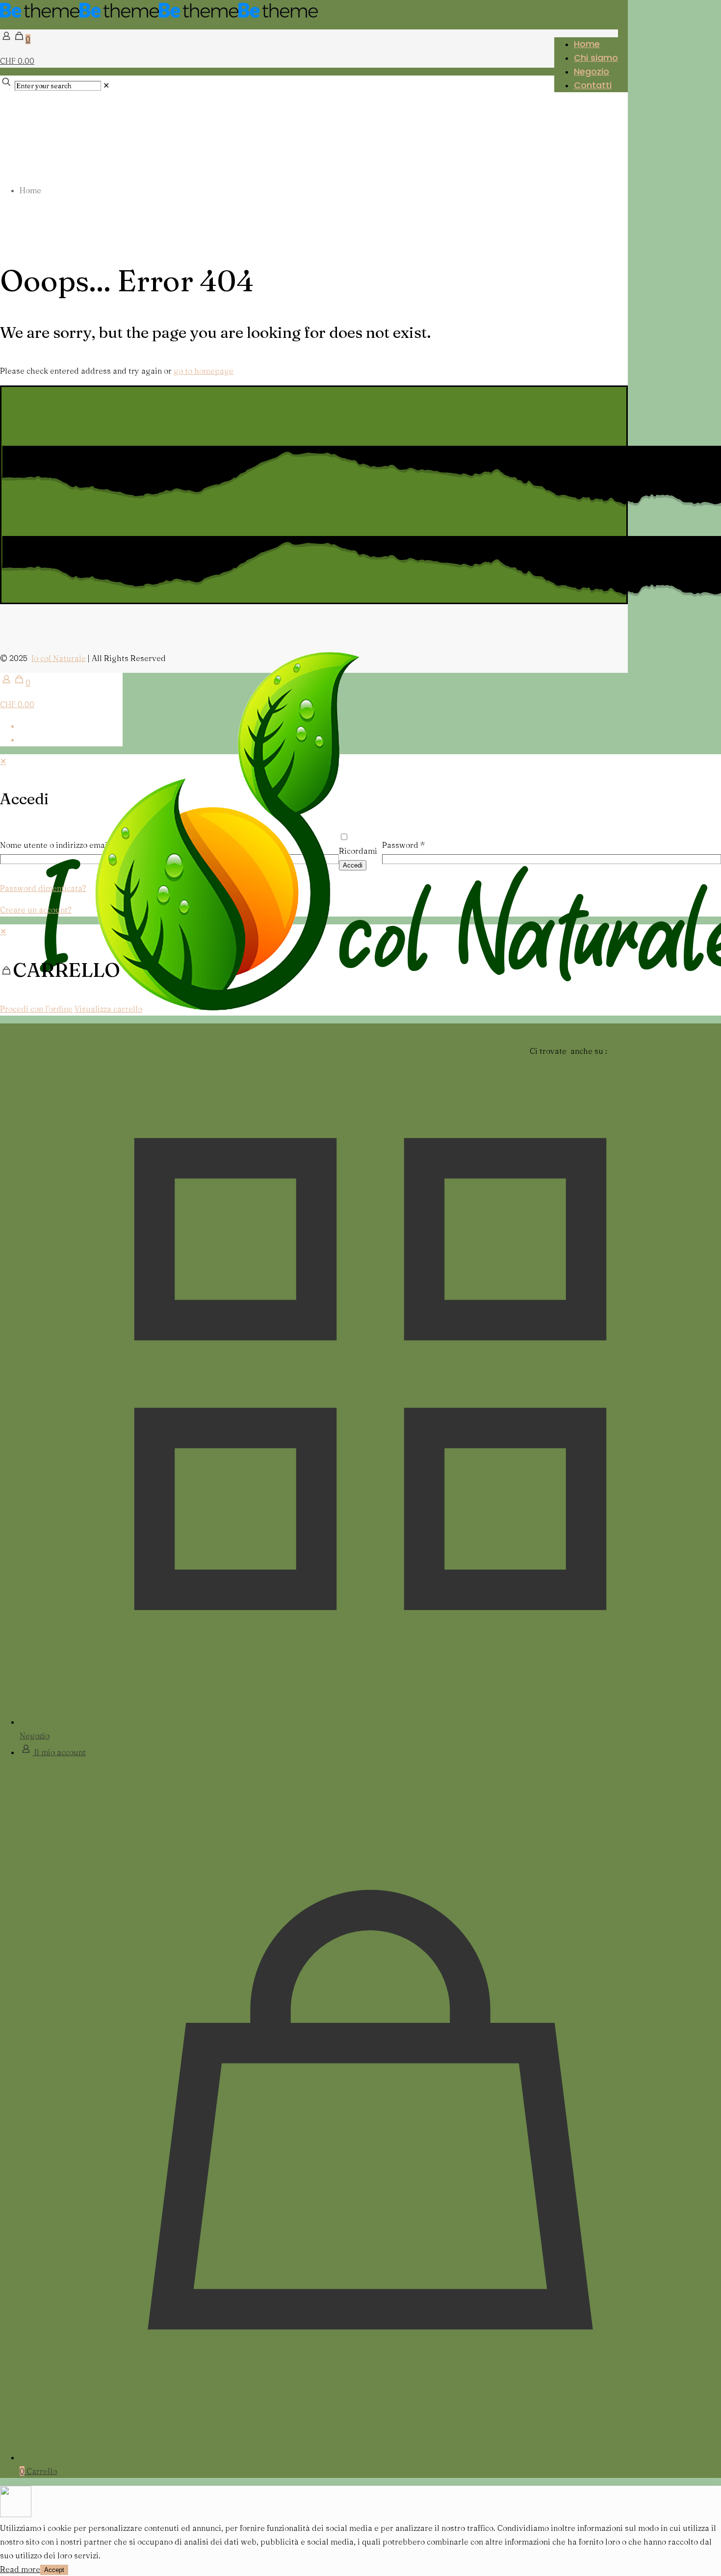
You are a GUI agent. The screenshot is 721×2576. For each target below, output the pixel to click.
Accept (54, 2570)
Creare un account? (36, 910)
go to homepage (204, 371)
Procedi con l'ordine (36, 1009)
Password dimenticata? (43, 888)
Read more (20, 2569)
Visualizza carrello (108, 1009)
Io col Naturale (59, 658)
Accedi (353, 865)
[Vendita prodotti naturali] (159, 15)
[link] (106, 85)
